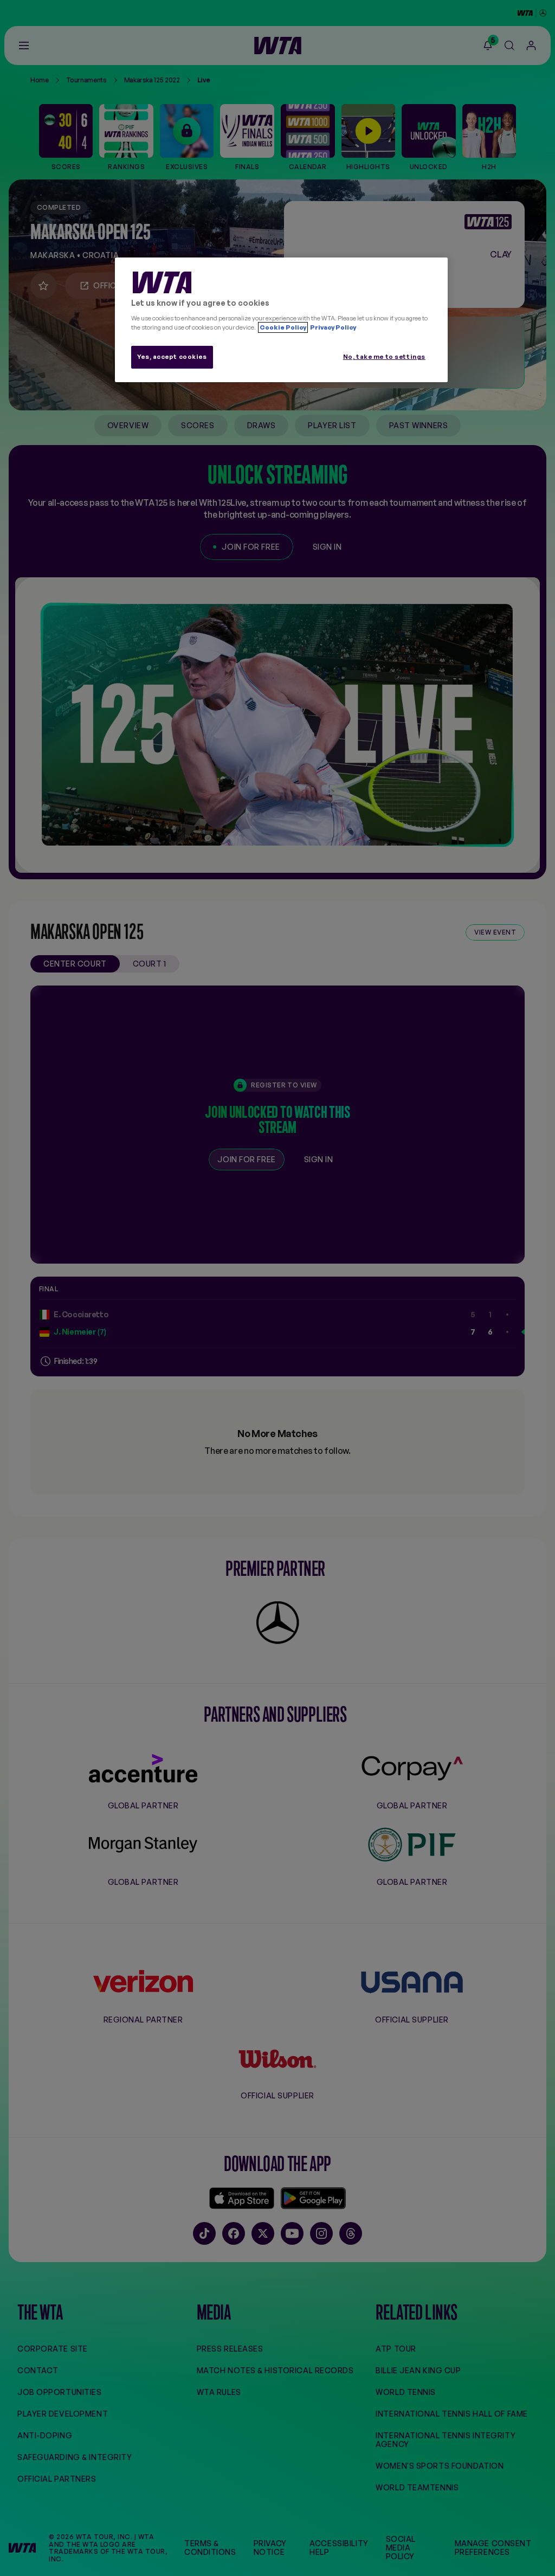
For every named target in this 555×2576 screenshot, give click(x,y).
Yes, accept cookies (172, 357)
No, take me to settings (384, 357)
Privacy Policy (333, 327)
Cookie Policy (283, 327)
